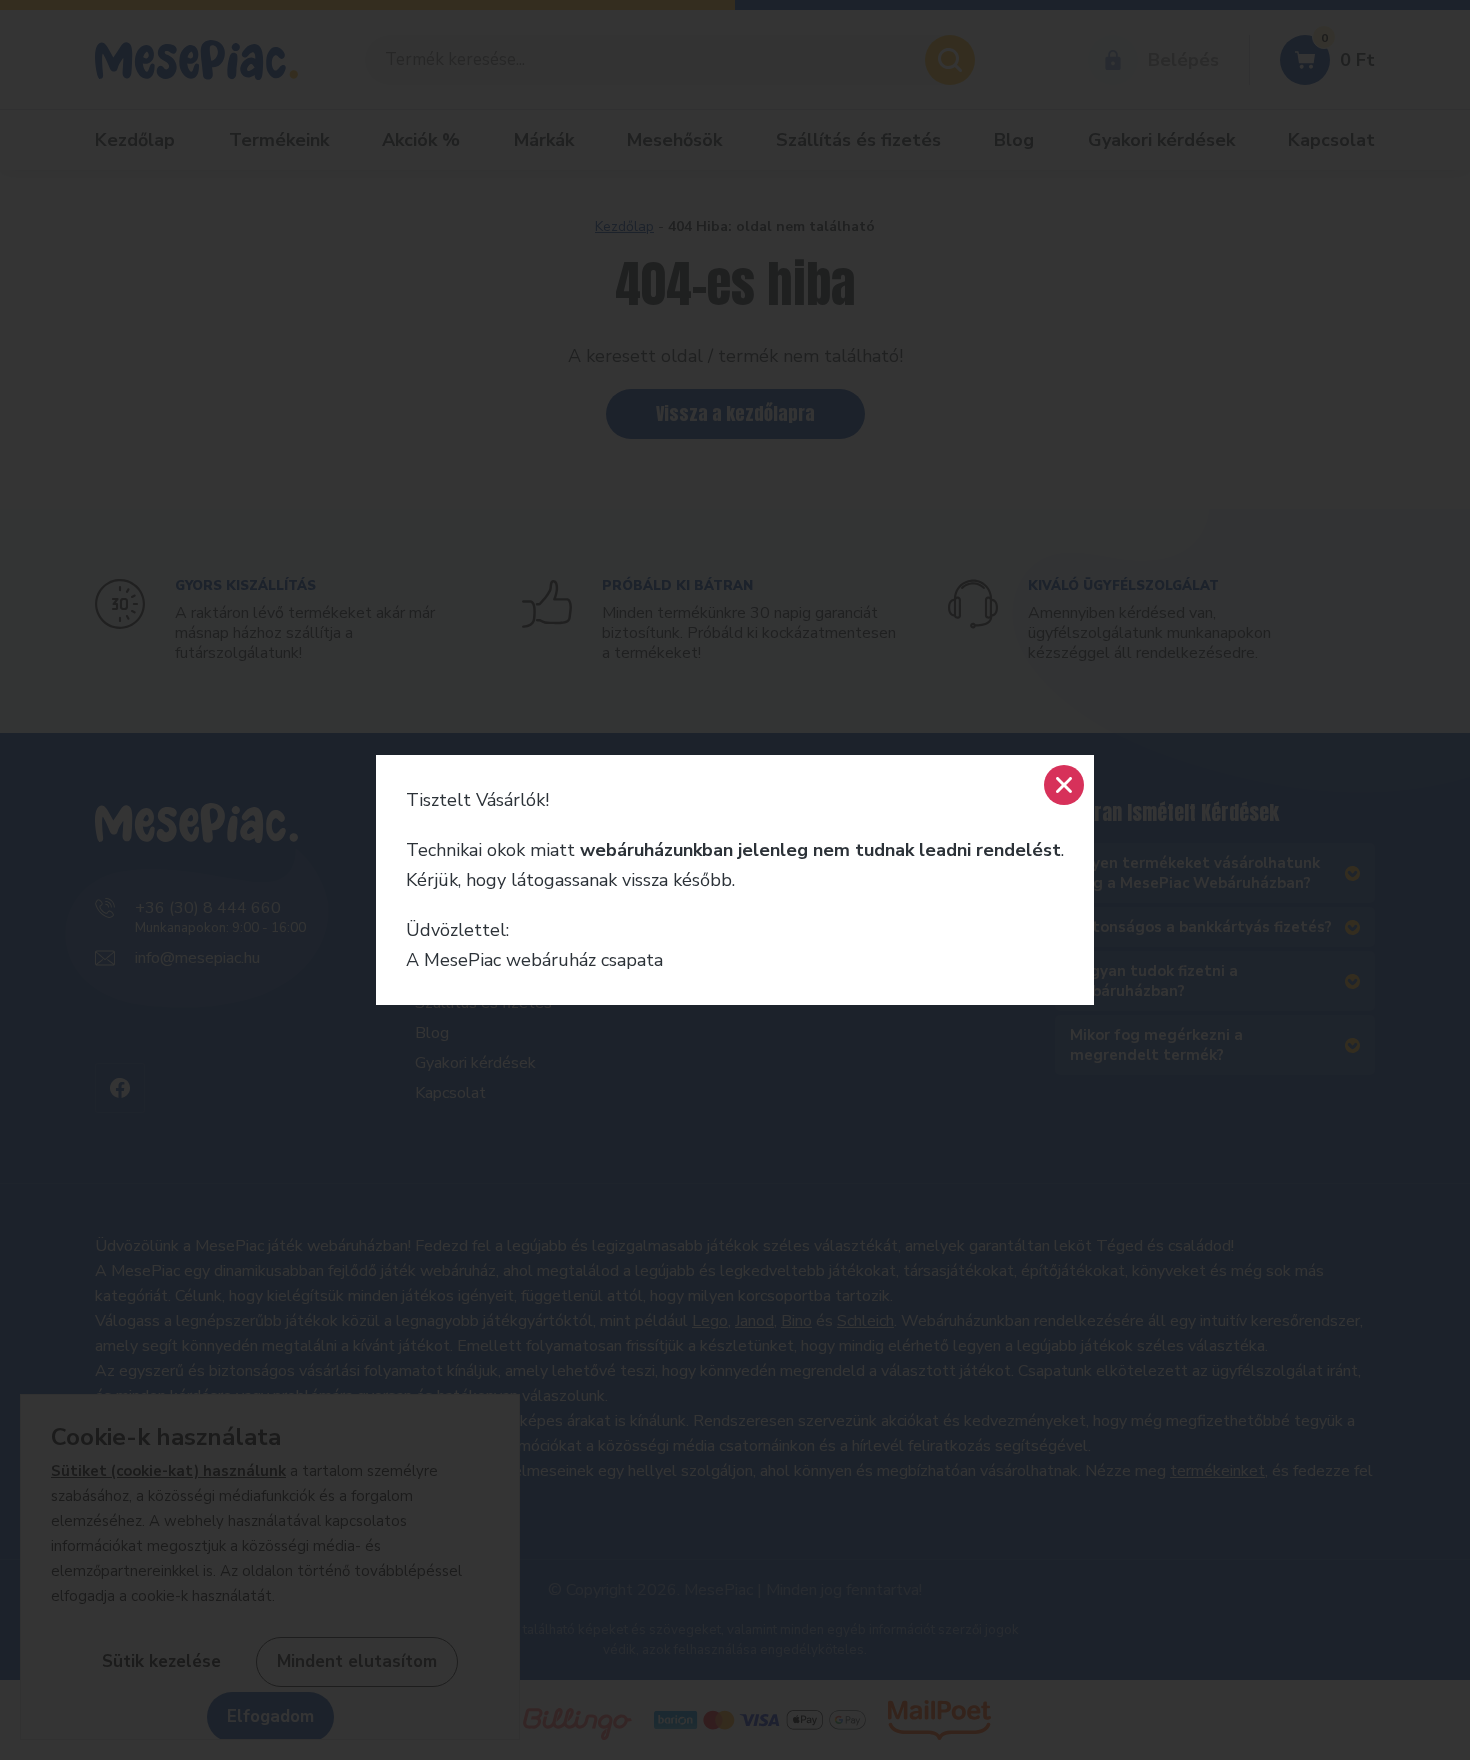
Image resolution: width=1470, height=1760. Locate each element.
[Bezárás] (1064, 785)
